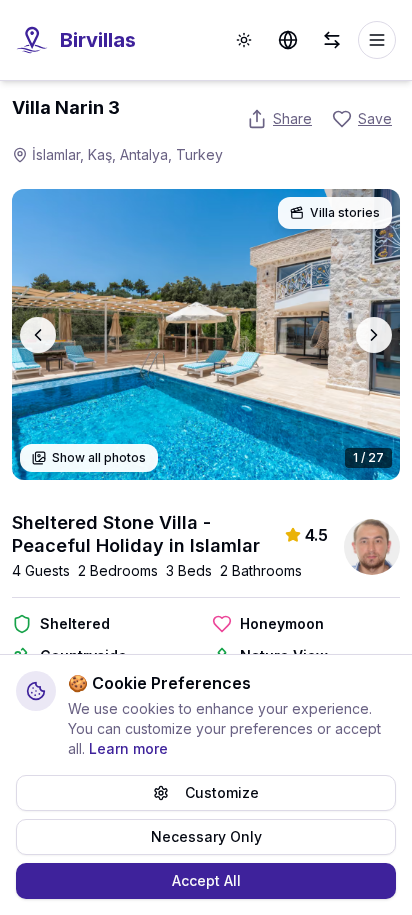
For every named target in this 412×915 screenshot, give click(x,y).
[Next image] (374, 335)
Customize (222, 792)
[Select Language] (288, 40)
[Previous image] (38, 335)
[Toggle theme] (244, 40)
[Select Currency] (332, 40)
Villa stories (345, 212)
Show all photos (99, 457)
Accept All (206, 880)
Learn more (128, 748)
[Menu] (377, 40)
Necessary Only (206, 836)
